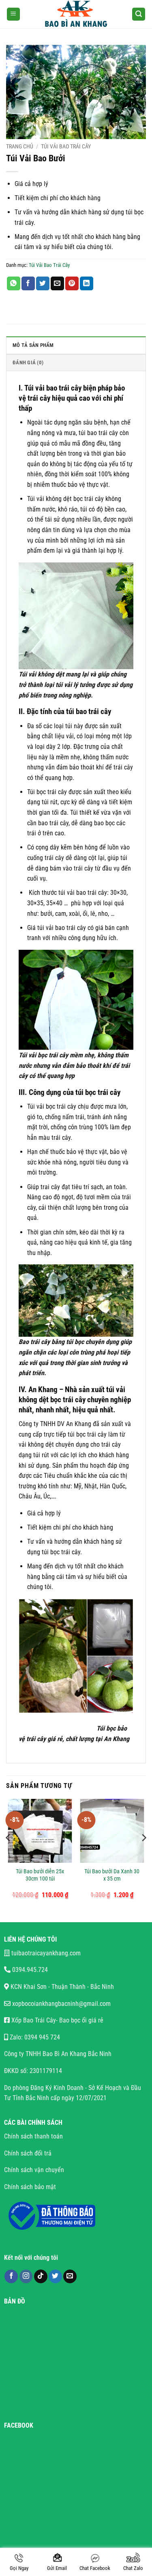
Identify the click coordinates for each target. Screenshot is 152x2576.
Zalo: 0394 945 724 (34, 2037)
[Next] (143, 1854)
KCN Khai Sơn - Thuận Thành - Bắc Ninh (61, 1987)
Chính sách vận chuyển (34, 2170)
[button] (13, 14)
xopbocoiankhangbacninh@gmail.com (61, 2004)
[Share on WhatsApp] (14, 283)
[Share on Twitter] (43, 283)
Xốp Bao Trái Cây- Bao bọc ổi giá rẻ (57, 2020)
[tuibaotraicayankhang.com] (76, 14)
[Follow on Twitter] (55, 2276)
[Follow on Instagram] (26, 2276)
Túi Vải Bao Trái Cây (66, 146)
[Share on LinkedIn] (87, 283)
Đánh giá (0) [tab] (28, 362)
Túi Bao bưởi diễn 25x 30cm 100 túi (40, 1875)
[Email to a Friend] (57, 283)
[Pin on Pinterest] (72, 283)
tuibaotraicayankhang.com (45, 1953)
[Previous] (9, 1854)
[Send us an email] (70, 2276)
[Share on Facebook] (28, 283)
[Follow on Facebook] (11, 2276)
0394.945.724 (29, 1970)
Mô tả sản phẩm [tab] (33, 345)
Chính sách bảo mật (30, 2187)
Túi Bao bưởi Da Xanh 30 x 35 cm (112, 1875)
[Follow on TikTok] (41, 2276)
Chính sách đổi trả (28, 2153)
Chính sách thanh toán (34, 2136)
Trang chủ (20, 146)
